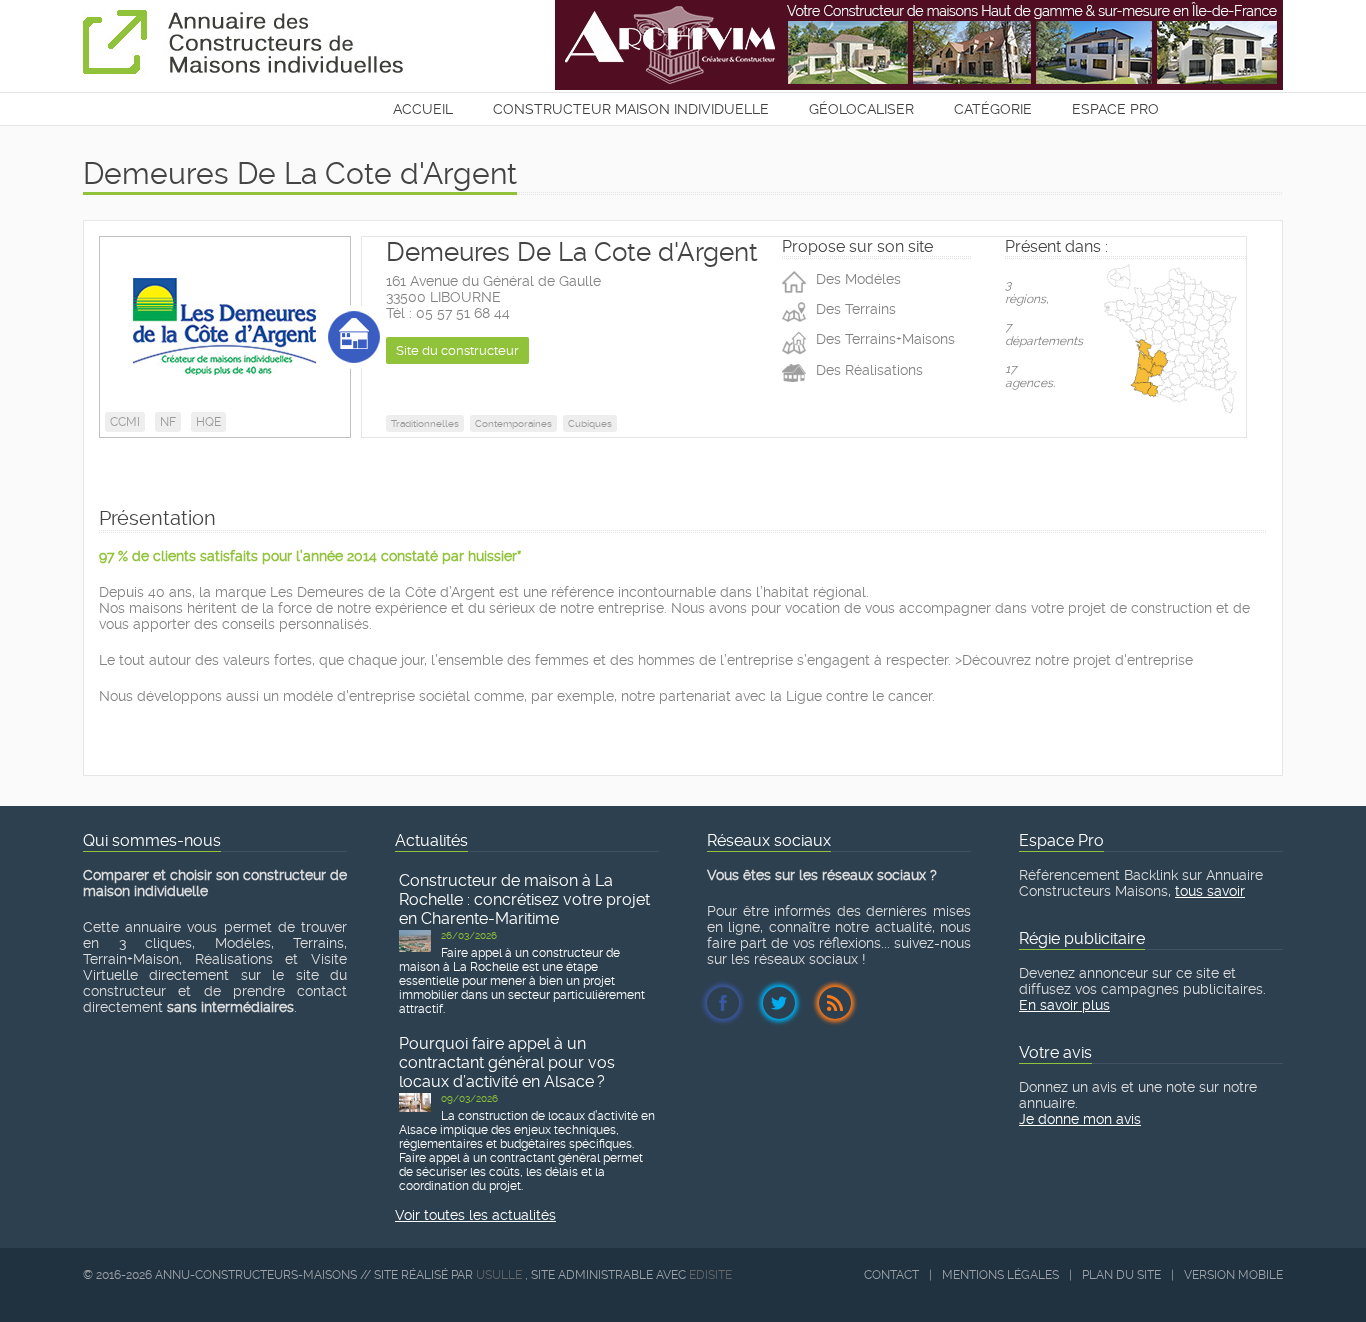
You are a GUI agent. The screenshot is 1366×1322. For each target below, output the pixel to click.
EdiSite (710, 1275)
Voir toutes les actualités (475, 1215)
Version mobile (1233, 1275)
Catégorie (993, 109)
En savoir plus (1064, 1005)
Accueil (423, 109)
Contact (891, 1275)
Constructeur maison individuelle (631, 109)
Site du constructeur (457, 350)
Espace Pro (1115, 109)
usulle (499, 1275)
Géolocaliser (861, 109)
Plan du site (1121, 1275)
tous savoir (1210, 891)
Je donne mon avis (1080, 1119)
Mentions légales (1000, 1275)
